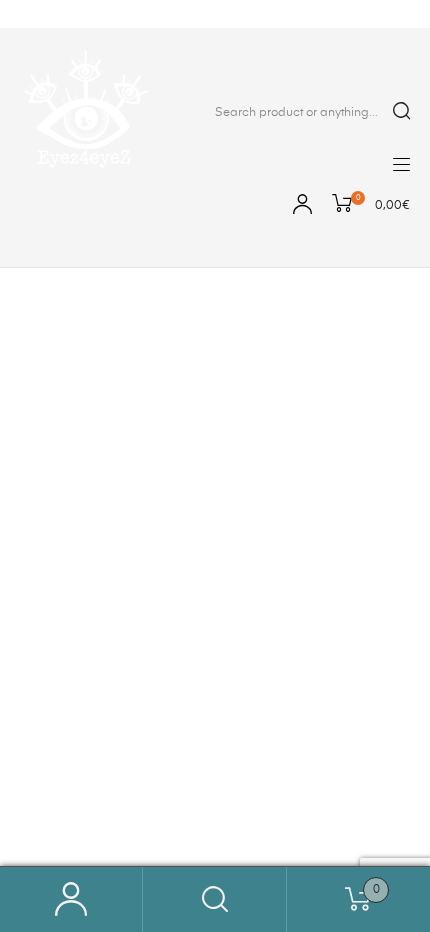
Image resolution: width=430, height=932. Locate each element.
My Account (71, 899)
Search (214, 899)
